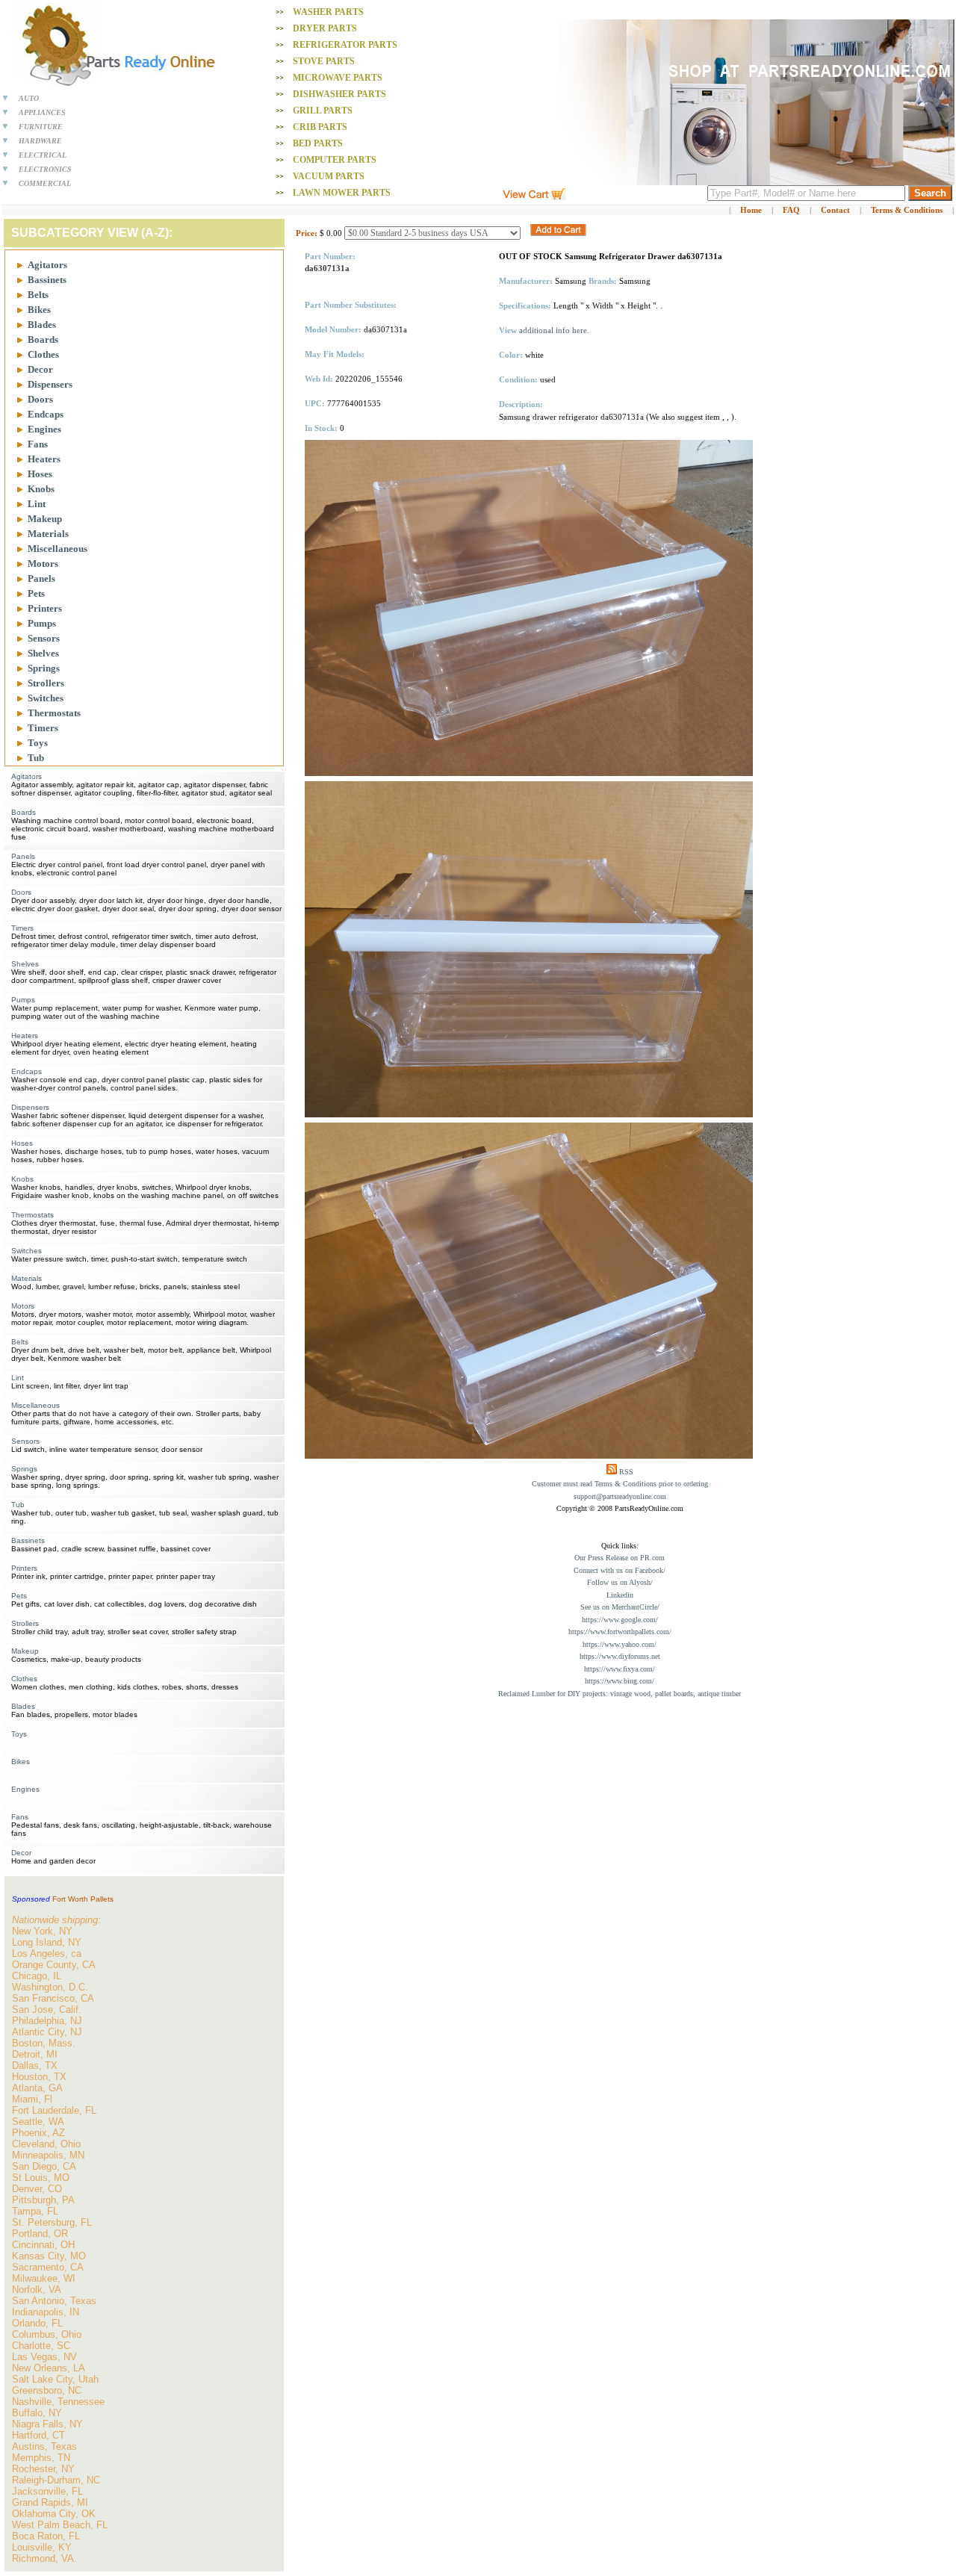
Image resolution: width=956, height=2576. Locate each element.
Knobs (41, 489)
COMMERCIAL (45, 183)
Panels (41, 578)
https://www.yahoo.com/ (620, 1644)
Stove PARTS (324, 61)
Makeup (45, 519)
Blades (42, 325)
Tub (36, 758)
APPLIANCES (42, 112)
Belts (38, 295)
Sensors (44, 638)
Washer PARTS (328, 12)
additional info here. (554, 330)
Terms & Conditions (907, 210)
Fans (38, 444)
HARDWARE (40, 141)
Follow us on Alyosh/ (620, 1582)
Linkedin (620, 1595)
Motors (43, 564)
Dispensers (50, 384)
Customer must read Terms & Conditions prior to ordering (620, 1484)
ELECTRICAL (43, 155)
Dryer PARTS (325, 28)
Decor (40, 369)
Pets (36, 593)
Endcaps (46, 414)
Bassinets (47, 280)
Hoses (40, 474)
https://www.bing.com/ (620, 1681)
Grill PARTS (323, 111)
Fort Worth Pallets (83, 1899)
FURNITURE (41, 127)
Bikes (39, 310)
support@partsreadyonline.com (620, 1496)
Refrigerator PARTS (345, 45)
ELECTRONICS (45, 169)
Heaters (44, 459)
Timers (43, 728)
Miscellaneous (58, 549)
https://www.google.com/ (620, 1620)
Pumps (42, 623)
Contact (835, 210)
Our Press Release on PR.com (620, 1558)
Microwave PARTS (338, 78)
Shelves (43, 653)
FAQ (791, 210)
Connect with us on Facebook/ (620, 1570)
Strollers (46, 683)
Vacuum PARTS (329, 176)
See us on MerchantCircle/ (620, 1607)
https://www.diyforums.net (620, 1656)
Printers (45, 608)
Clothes (43, 354)
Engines (44, 429)
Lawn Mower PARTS (342, 193)
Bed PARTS (318, 143)
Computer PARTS (335, 160)
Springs (44, 668)
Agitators (47, 265)
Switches (46, 698)
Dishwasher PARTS (339, 94)
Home (751, 210)
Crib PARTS (320, 127)
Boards (43, 339)
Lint (37, 504)
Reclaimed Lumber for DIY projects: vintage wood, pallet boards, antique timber (620, 1694)
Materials (48, 534)
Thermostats (54, 713)
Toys (38, 743)
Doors (40, 399)
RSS (626, 1472)
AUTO (29, 98)
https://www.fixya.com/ (620, 1669)
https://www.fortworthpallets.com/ (620, 1632)
